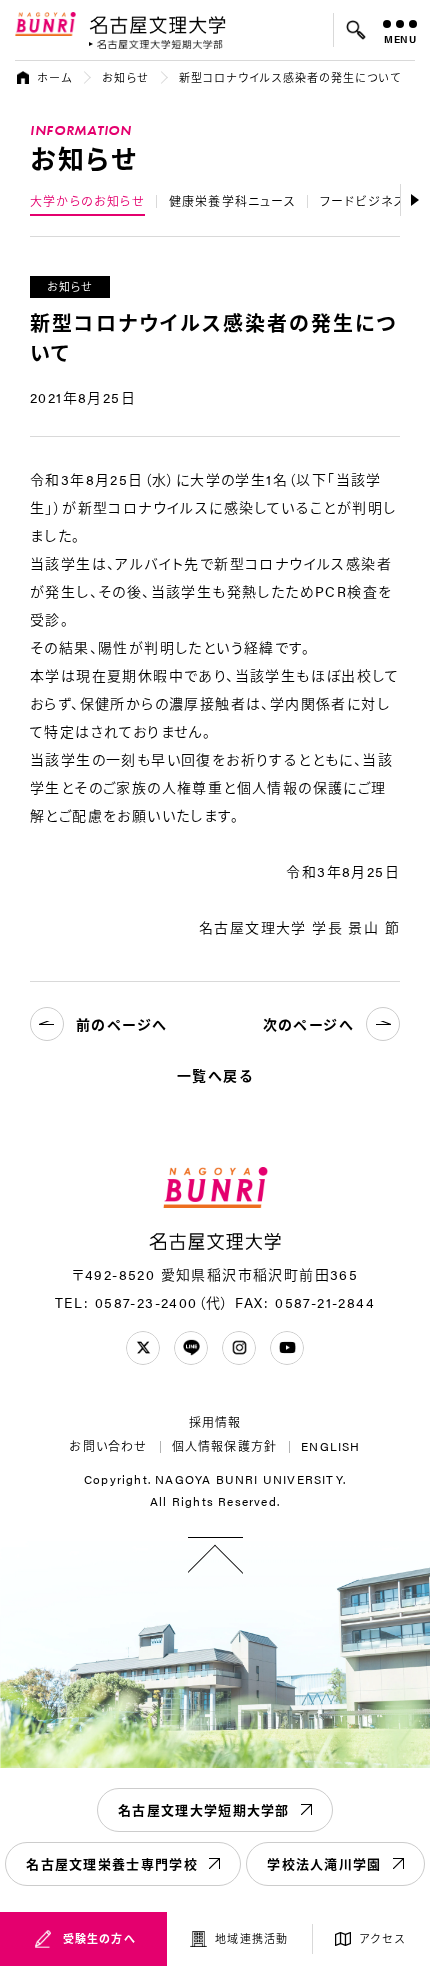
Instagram (239, 1348)
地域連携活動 (251, 1938)
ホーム (54, 77)
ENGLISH (330, 1446)
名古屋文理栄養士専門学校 (112, 1863)
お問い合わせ (108, 1446)
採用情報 (215, 1422)
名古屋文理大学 (157, 24)
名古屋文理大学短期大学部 (204, 1809)
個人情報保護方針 (225, 1446)
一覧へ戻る (215, 1075)
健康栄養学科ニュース (232, 201)
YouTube (287, 1348)
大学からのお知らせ (87, 201)
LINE (191, 1348)
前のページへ (121, 1024)
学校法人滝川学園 (324, 1863)
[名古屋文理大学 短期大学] (156, 44)
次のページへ (308, 1024)
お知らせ (125, 77)
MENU (400, 39)
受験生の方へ (99, 1938)
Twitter (143, 1348)
